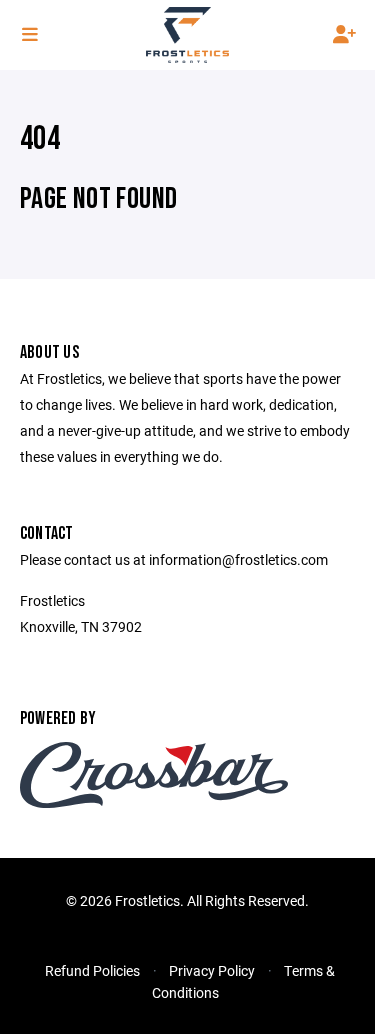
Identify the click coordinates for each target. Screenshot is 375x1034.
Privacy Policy (212, 970)
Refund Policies (92, 970)
